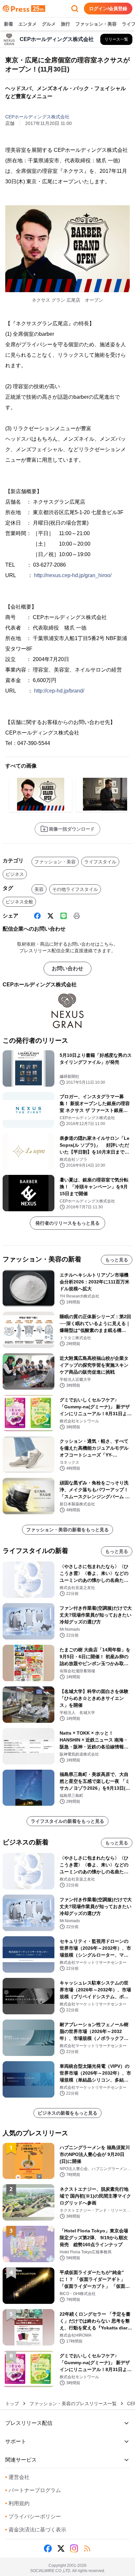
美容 (39, 889)
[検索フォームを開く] (75, 9)
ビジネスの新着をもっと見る (67, 2113)
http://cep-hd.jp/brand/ (59, 691)
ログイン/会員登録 (108, 9)
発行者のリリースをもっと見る (67, 1223)
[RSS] (87, 2548)
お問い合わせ (67, 968)
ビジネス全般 (19, 902)
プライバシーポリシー (33, 2516)
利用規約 (17, 2503)
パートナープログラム (33, 2490)
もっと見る (117, 1260)
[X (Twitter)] (50, 916)
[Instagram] (74, 2548)
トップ (12, 2404)
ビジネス (15, 874)
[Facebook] (37, 916)
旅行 (66, 24)
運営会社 (17, 2477)
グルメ (49, 24)
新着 (9, 24)
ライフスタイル (100, 862)
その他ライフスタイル (75, 889)
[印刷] (77, 916)
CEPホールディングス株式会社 (37, 117)
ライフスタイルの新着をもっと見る (67, 1821)
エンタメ (28, 24)
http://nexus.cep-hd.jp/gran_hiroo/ (73, 575)
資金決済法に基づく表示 (36, 2530)
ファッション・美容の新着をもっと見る (67, 1530)
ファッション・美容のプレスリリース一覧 (73, 2404)
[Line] (64, 916)
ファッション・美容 (96, 24)
